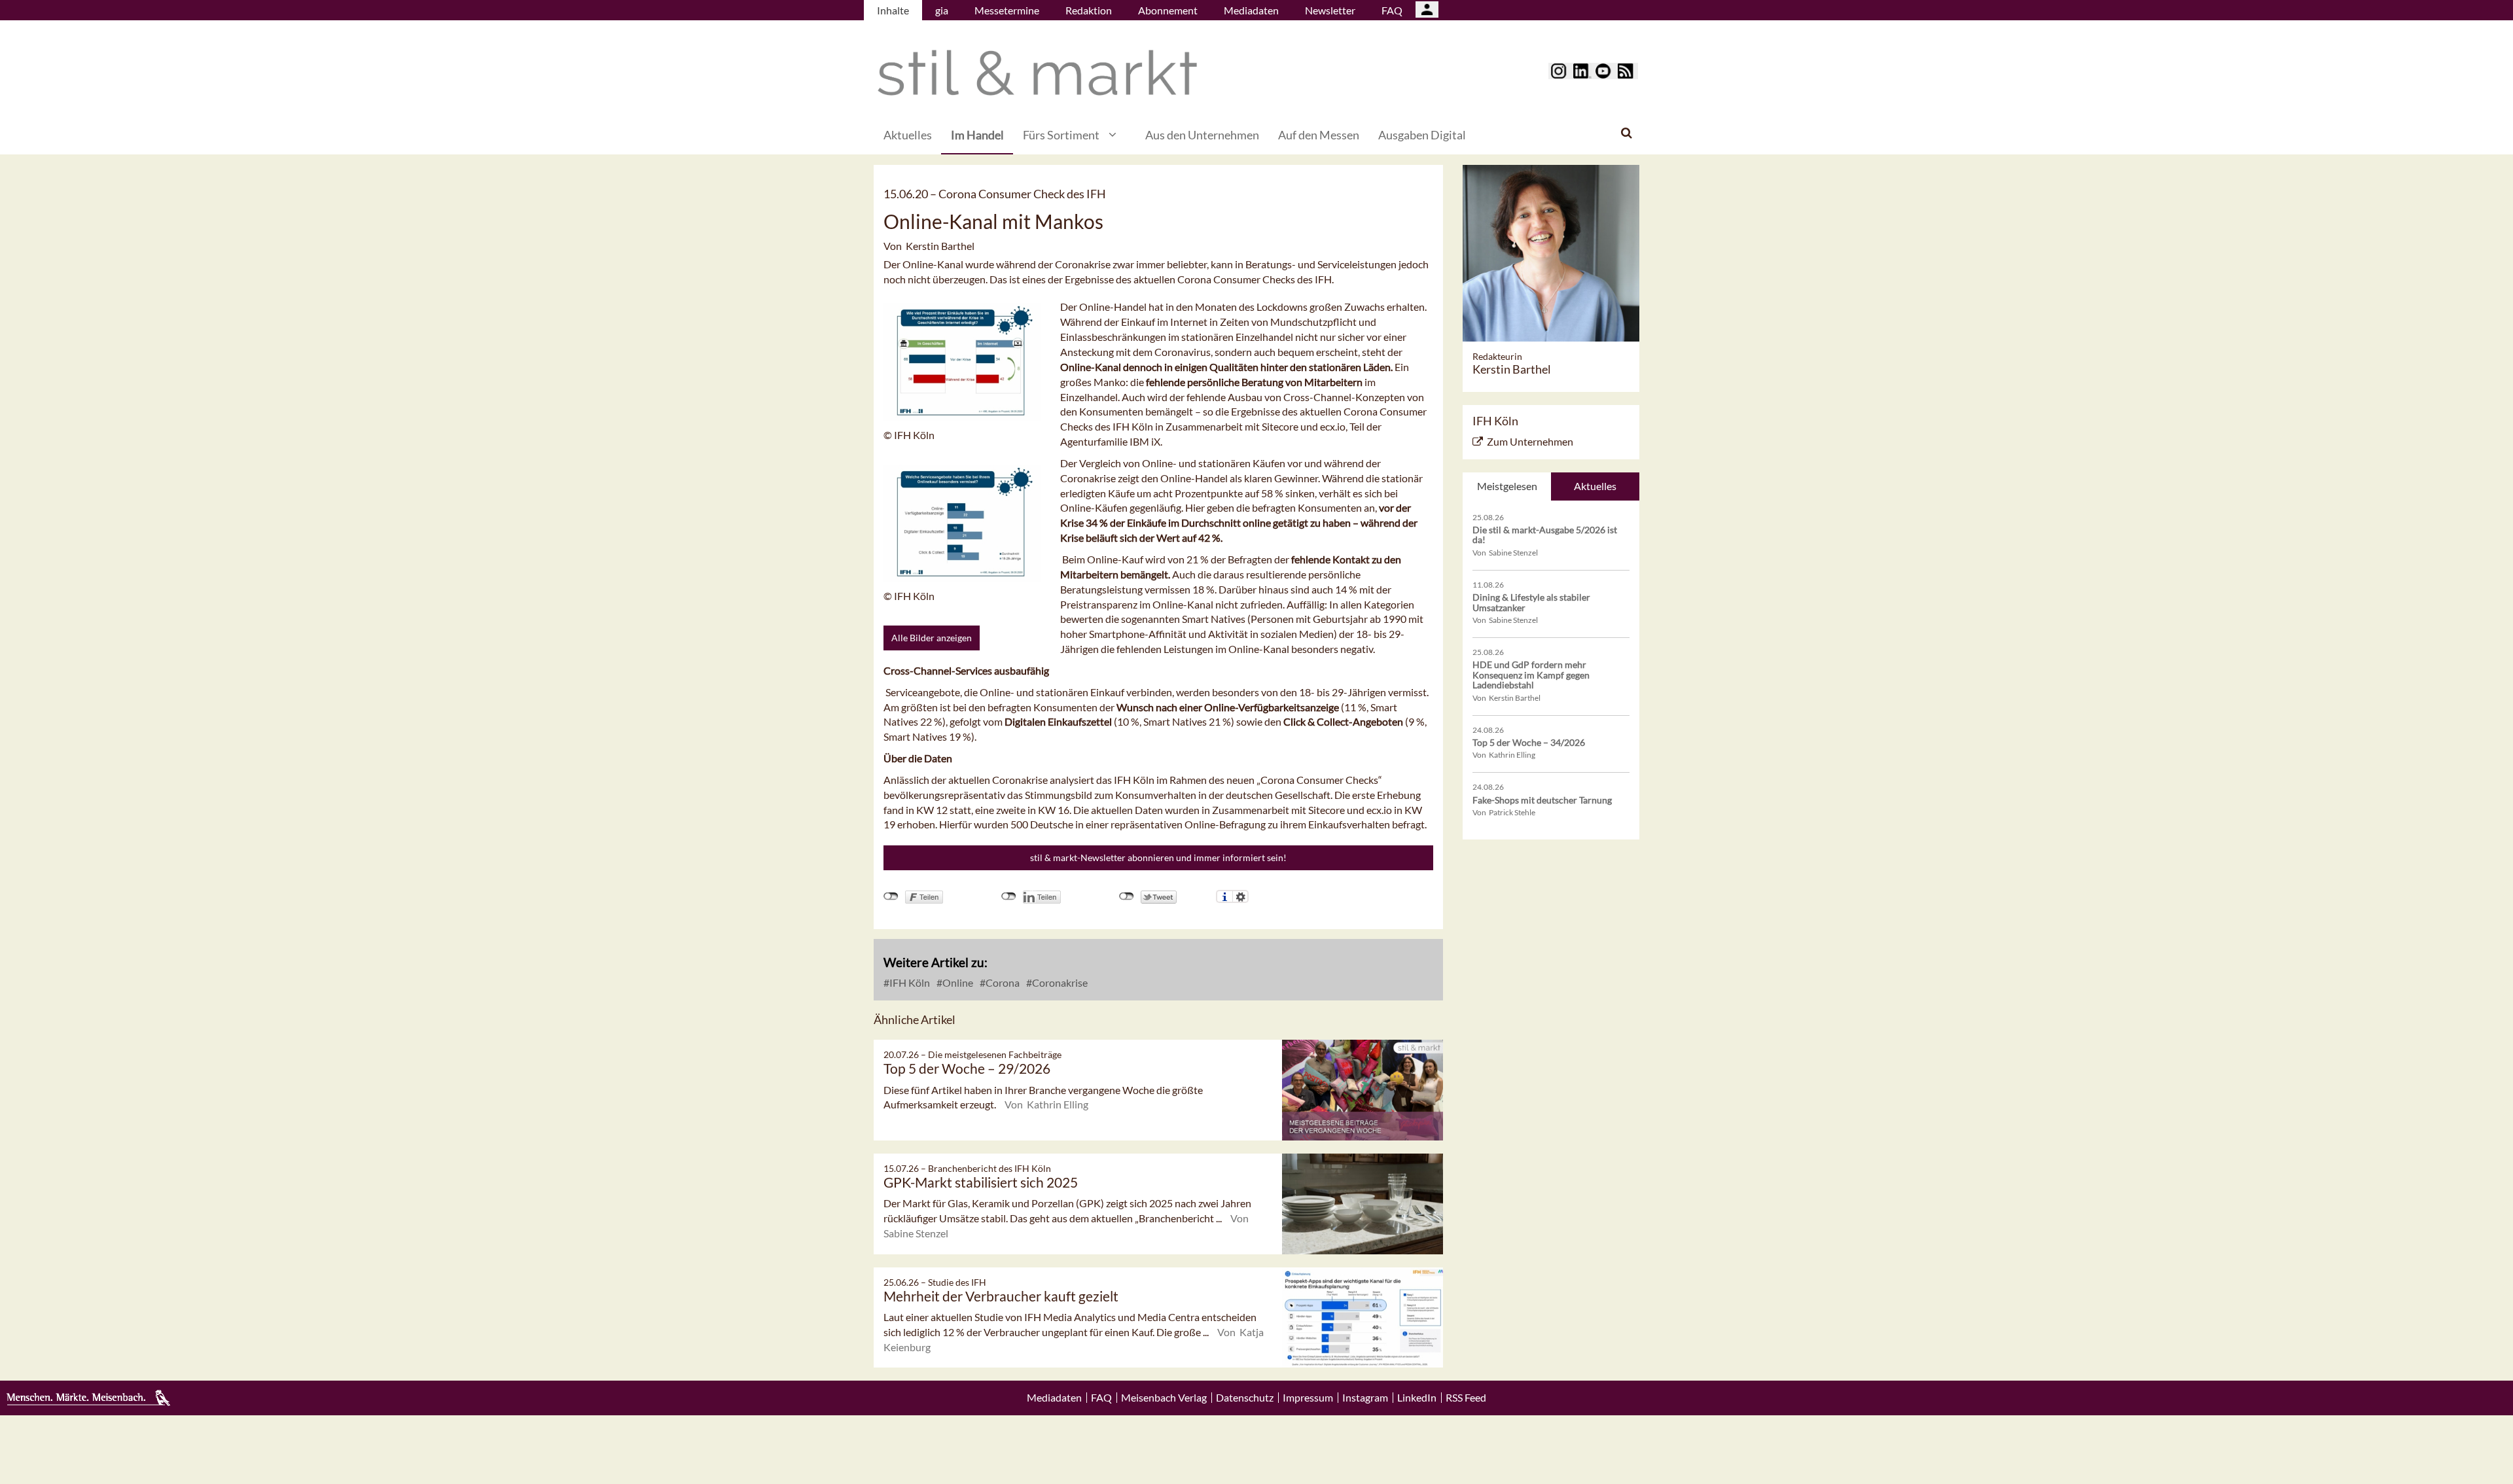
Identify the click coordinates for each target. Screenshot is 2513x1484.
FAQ (1392, 10)
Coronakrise (1059, 982)
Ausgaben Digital (1422, 135)
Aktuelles (908, 135)
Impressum (1308, 1398)
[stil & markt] (1037, 73)
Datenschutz (1245, 1398)
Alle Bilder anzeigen (932, 638)
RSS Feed (1466, 1398)
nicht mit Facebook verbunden (891, 896)
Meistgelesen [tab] (1507, 486)
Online (957, 982)
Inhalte (893, 10)
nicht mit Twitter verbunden (1127, 896)
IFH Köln (909, 982)
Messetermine (1007, 10)
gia (942, 10)
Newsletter (1330, 10)
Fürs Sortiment (1061, 135)
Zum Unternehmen (1530, 441)
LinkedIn (1417, 1398)
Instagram (1365, 1398)
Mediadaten (1251, 10)
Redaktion (1089, 10)
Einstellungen (1240, 896)
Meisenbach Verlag (1164, 1398)
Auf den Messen (1319, 135)
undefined (1009, 896)
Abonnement (1168, 10)
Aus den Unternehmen (1202, 135)
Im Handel (977, 135)
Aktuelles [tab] (1595, 486)
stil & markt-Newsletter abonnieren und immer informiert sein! (1158, 857)
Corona (1002, 982)
